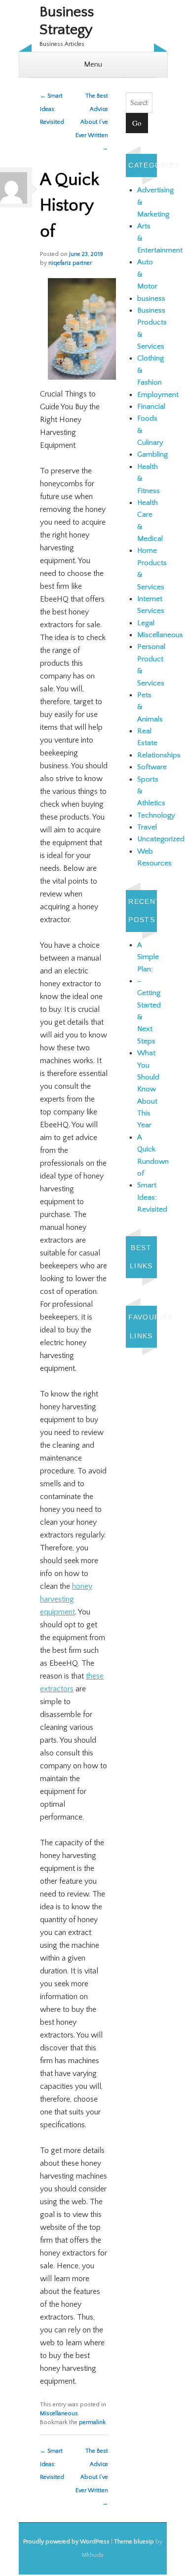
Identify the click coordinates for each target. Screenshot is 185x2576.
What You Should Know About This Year (148, 1089)
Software (152, 767)
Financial (151, 407)
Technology (156, 815)
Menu (93, 64)
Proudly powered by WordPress (66, 2542)
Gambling (152, 454)
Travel (147, 827)
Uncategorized (161, 839)
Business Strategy (67, 21)
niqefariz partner (70, 263)
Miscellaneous (59, 2414)
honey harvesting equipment (66, 1599)
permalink (92, 2422)
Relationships (159, 755)
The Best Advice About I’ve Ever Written (92, 122)
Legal (146, 623)
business (151, 299)
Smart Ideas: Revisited (52, 109)
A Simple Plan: (148, 957)
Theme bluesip (134, 2542)
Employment (158, 395)
